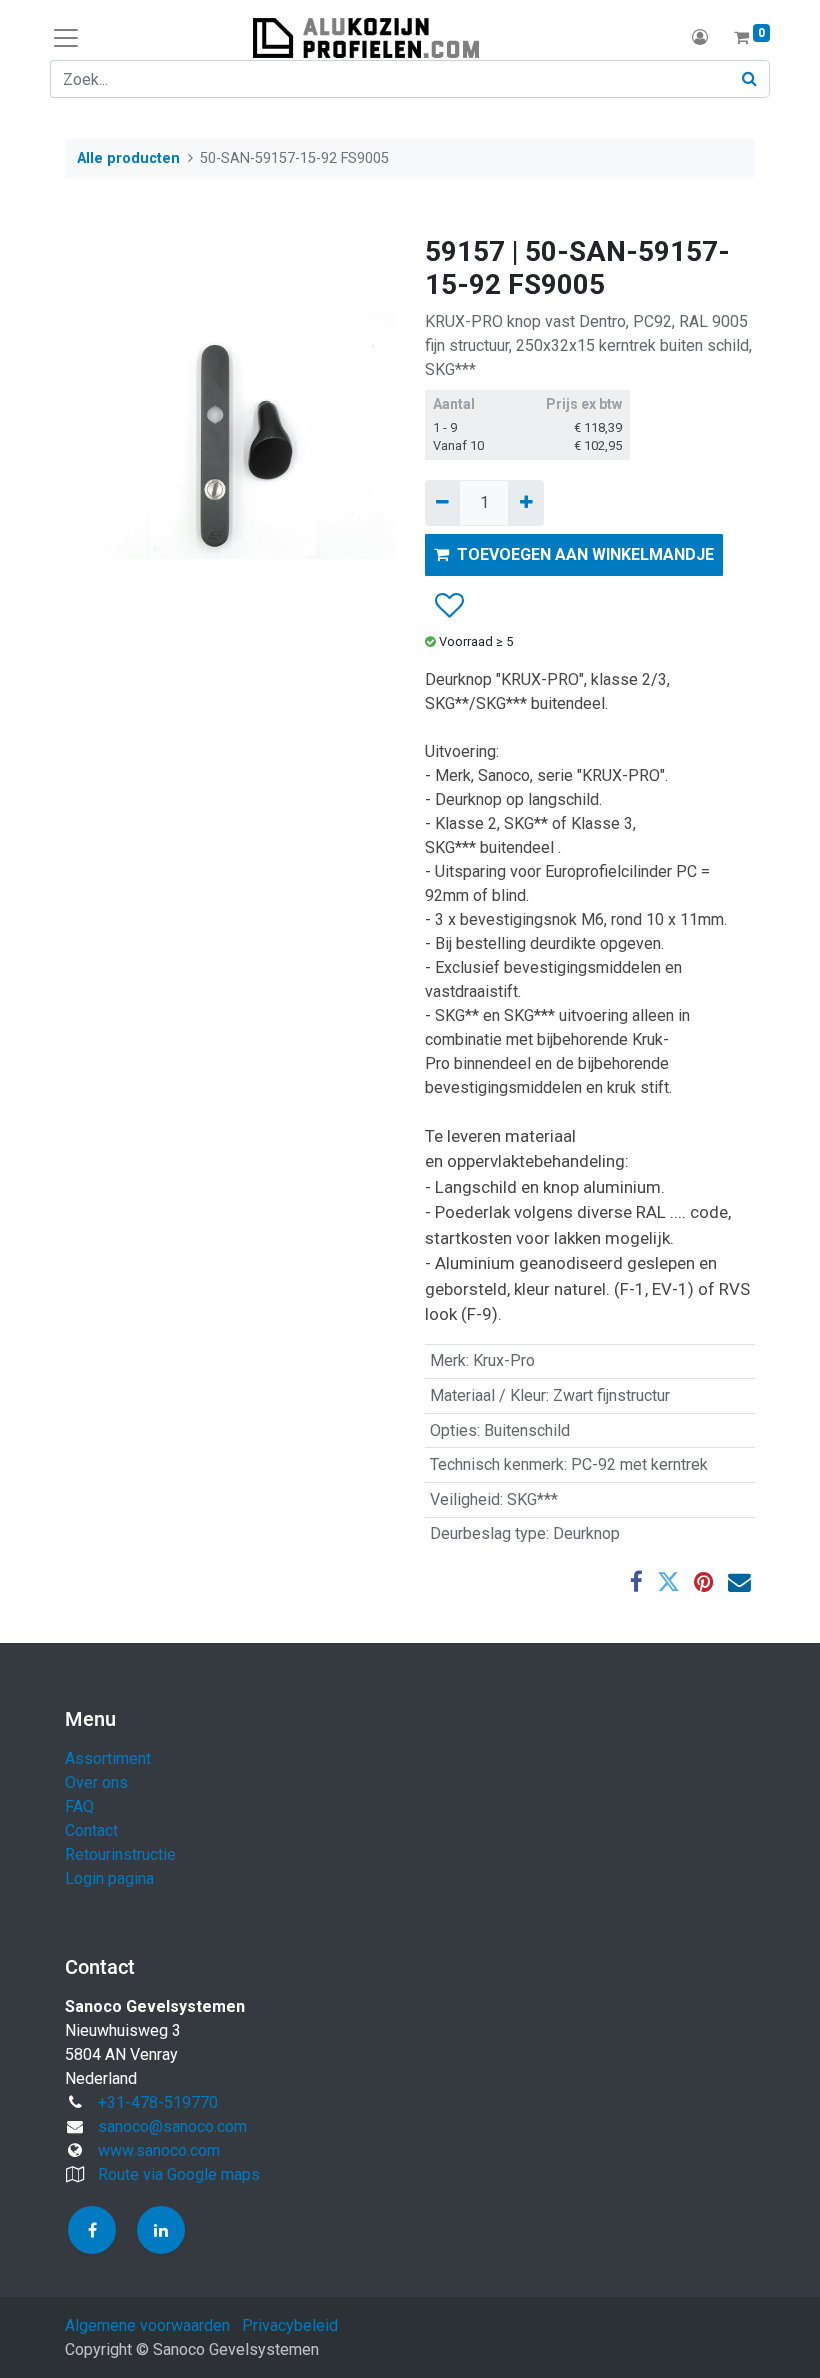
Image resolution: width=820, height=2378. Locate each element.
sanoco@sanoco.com (172, 2126)
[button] (448, 607)
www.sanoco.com (159, 2150)
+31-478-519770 (158, 2102)
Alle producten (128, 158)
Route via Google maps (179, 2174)
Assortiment (108, 1758)
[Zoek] (750, 79)
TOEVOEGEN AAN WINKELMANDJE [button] (585, 554)
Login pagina (109, 1878)
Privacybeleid (290, 2325)
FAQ (79, 1806)
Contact (91, 1830)
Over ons (96, 1782)
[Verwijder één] (442, 503)
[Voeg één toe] (525, 503)
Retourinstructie (120, 1854)
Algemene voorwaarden (147, 2325)
